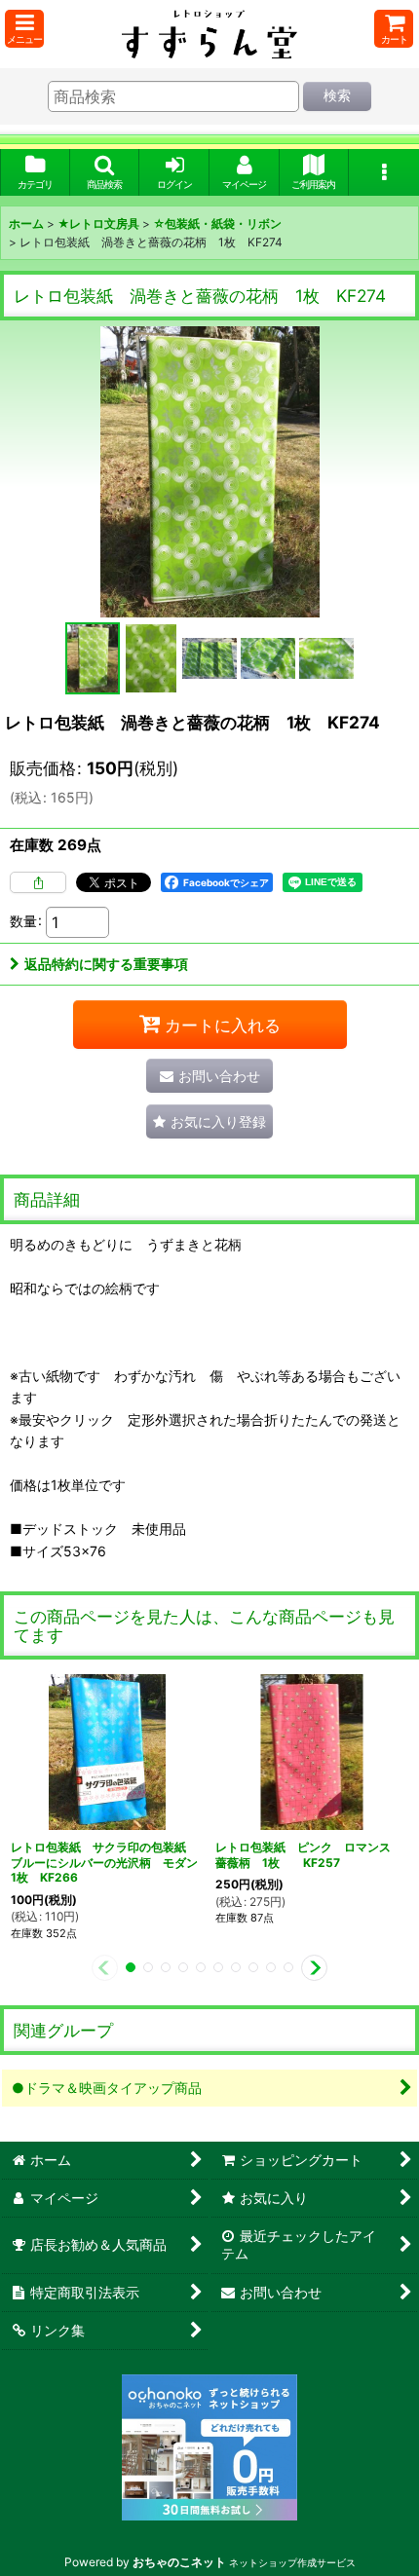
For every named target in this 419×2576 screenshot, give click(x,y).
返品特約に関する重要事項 (106, 964)
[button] (24, 29)
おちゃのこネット (179, 2562)
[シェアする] (38, 882)
